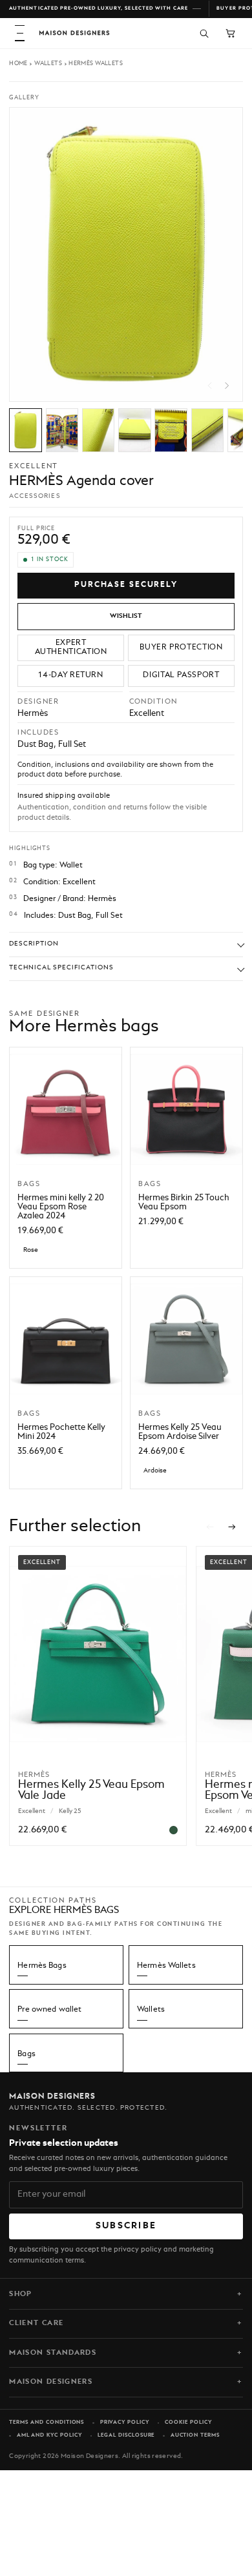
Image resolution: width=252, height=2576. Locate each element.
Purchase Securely (126, 585)
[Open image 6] (208, 430)
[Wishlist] (126, 616)
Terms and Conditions (47, 2422)
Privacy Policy (125, 2422)
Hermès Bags (42, 1966)
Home (18, 64)
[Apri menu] (20, 33)
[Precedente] (210, 1527)
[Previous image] (210, 386)
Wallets (48, 64)
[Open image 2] (62, 430)
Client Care (36, 2323)
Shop (20, 2294)
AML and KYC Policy (49, 2435)
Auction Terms (195, 2435)
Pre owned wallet (49, 2010)
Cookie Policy (188, 2422)
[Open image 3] (99, 430)
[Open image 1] (26, 430)
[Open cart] (230, 33)
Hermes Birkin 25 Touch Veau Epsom (184, 1203)
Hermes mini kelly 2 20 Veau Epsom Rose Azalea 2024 (61, 1207)
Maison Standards (53, 2353)
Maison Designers (51, 2382)
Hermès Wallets (96, 64)
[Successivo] (233, 1527)
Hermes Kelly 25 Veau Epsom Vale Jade (91, 1790)
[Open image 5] (171, 430)
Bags (26, 2054)
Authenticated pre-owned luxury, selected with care (99, 8)
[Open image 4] (135, 430)
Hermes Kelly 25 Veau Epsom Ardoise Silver (180, 1432)
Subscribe (126, 2226)
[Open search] (204, 33)
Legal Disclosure (126, 2435)
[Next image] (226, 386)
